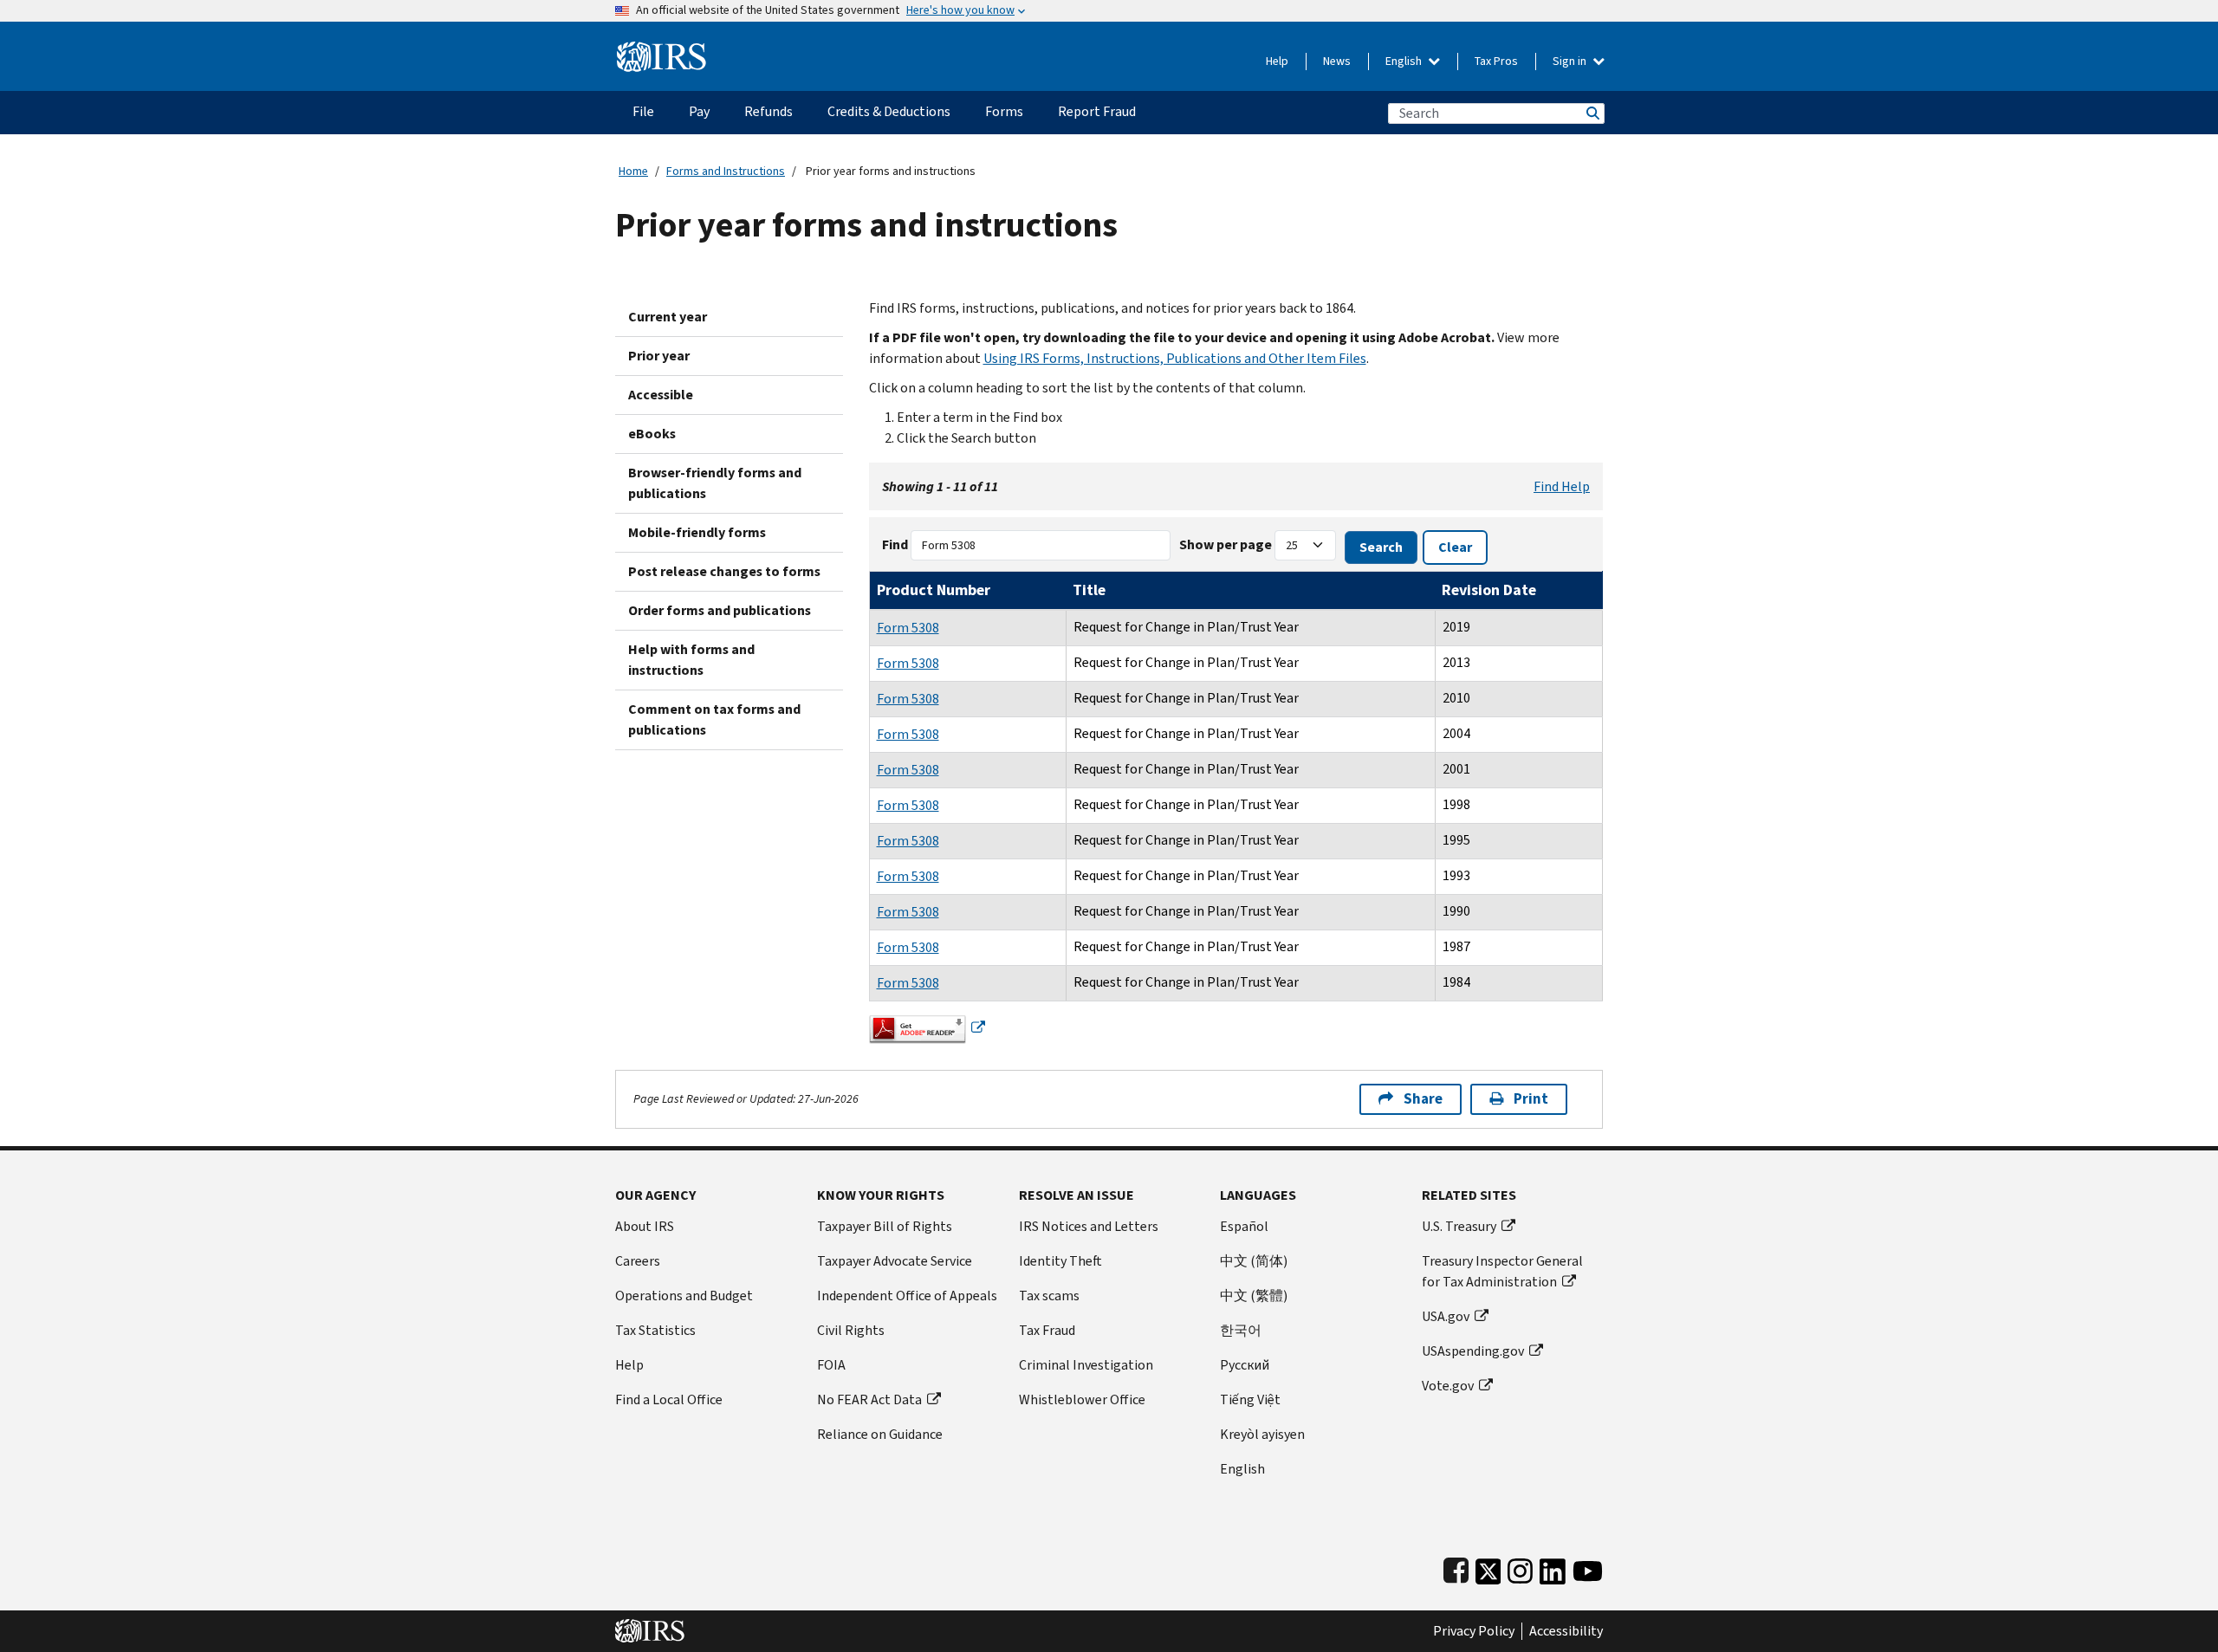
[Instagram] (1520, 1568)
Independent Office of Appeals (907, 1296)
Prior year (659, 356)
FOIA (831, 1365)
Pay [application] (699, 111)
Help (1277, 61)
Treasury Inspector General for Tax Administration (1502, 1271)
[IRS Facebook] (1456, 1568)
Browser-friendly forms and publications (715, 483)
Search (1592, 113)
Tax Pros (1496, 61)
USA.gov (1446, 1316)
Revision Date (1489, 590)
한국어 (1241, 1330)
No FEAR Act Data (869, 1399)
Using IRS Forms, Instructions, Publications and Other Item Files (1175, 358)
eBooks (652, 434)
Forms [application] (1004, 111)
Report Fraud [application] (1097, 111)
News (1337, 61)
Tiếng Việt (1250, 1399)
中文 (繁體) (1254, 1296)
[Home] (662, 50)
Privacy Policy (1474, 1631)
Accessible (661, 395)
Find (895, 544)
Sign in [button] (1571, 61)
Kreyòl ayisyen (1262, 1434)
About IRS (645, 1226)
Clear (1455, 547)
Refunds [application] (769, 111)
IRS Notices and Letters (1089, 1226)
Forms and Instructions (726, 171)
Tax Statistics (655, 1330)
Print (1531, 1099)
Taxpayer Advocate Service (895, 1261)
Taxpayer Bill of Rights (885, 1226)
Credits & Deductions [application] (889, 111)
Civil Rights (851, 1330)
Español (1244, 1226)
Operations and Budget (684, 1296)
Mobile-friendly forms (697, 532)
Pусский (1245, 1365)
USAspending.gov (1473, 1351)
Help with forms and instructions (691, 660)
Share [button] (1423, 1099)
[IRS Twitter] (1488, 1568)
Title (1089, 590)
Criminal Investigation (1086, 1365)
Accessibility (1566, 1631)
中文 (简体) (1254, 1261)
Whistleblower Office (1082, 1399)
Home (633, 171)
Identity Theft (1060, 1261)
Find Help (1562, 486)
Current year (668, 317)
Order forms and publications (720, 610)
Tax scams (1049, 1296)
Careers (638, 1261)
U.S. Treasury (1459, 1226)
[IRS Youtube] (1588, 1568)
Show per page (1226, 544)
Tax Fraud (1047, 1330)
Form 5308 (908, 628)
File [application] (643, 111)
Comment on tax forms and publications (714, 719)
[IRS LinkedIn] (1553, 1568)
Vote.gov (1448, 1386)
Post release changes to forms (724, 571)
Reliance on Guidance (880, 1434)
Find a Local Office (669, 1399)
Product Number (934, 590)
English (1405, 61)
